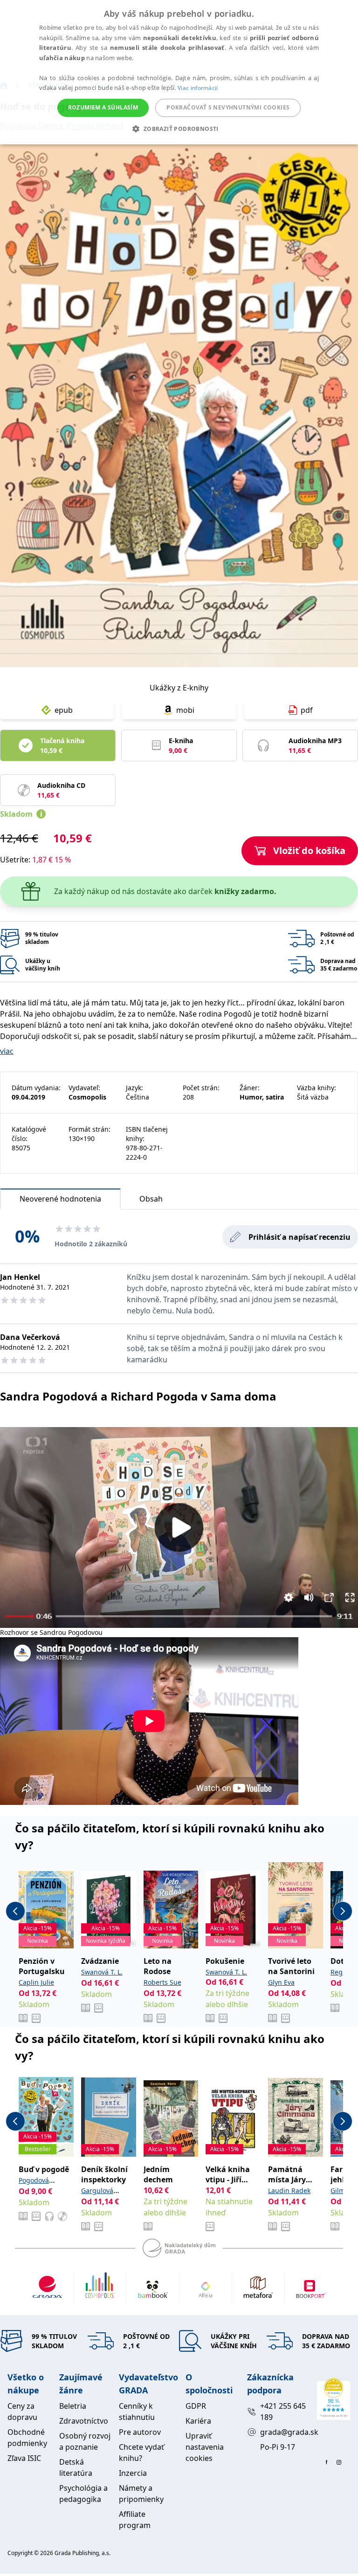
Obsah (151, 1199)
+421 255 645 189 (283, 2412)
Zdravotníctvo (84, 2421)
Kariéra (198, 2421)
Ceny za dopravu (22, 2412)
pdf (307, 710)
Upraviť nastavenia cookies (205, 2447)
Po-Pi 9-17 (278, 2447)
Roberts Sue (162, 1982)
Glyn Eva (281, 1982)
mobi (185, 710)
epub (64, 710)
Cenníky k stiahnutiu (137, 2412)
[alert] (179, 72)
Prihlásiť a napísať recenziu (299, 1237)
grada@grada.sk (285, 2432)
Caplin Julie (36, 1982)
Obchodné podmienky (27, 2438)
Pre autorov (140, 2432)
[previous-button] (15, 1911)
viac (7, 1051)
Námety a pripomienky (141, 2494)
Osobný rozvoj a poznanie (85, 2441)
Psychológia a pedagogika (83, 2494)
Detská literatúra (76, 2467)
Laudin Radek (289, 2190)
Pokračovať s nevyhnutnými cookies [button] (228, 107)
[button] (179, 129)
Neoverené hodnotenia (60, 1199)
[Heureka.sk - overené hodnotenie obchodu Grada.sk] (334, 2399)
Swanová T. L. (102, 1972)
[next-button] (343, 1911)
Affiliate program (135, 2520)
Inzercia (133, 2473)
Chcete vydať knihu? (141, 2453)
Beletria (73, 2406)
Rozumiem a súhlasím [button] (103, 107)
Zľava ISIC (24, 2458)
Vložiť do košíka (309, 851)
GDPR (196, 2406)
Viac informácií (198, 88)
